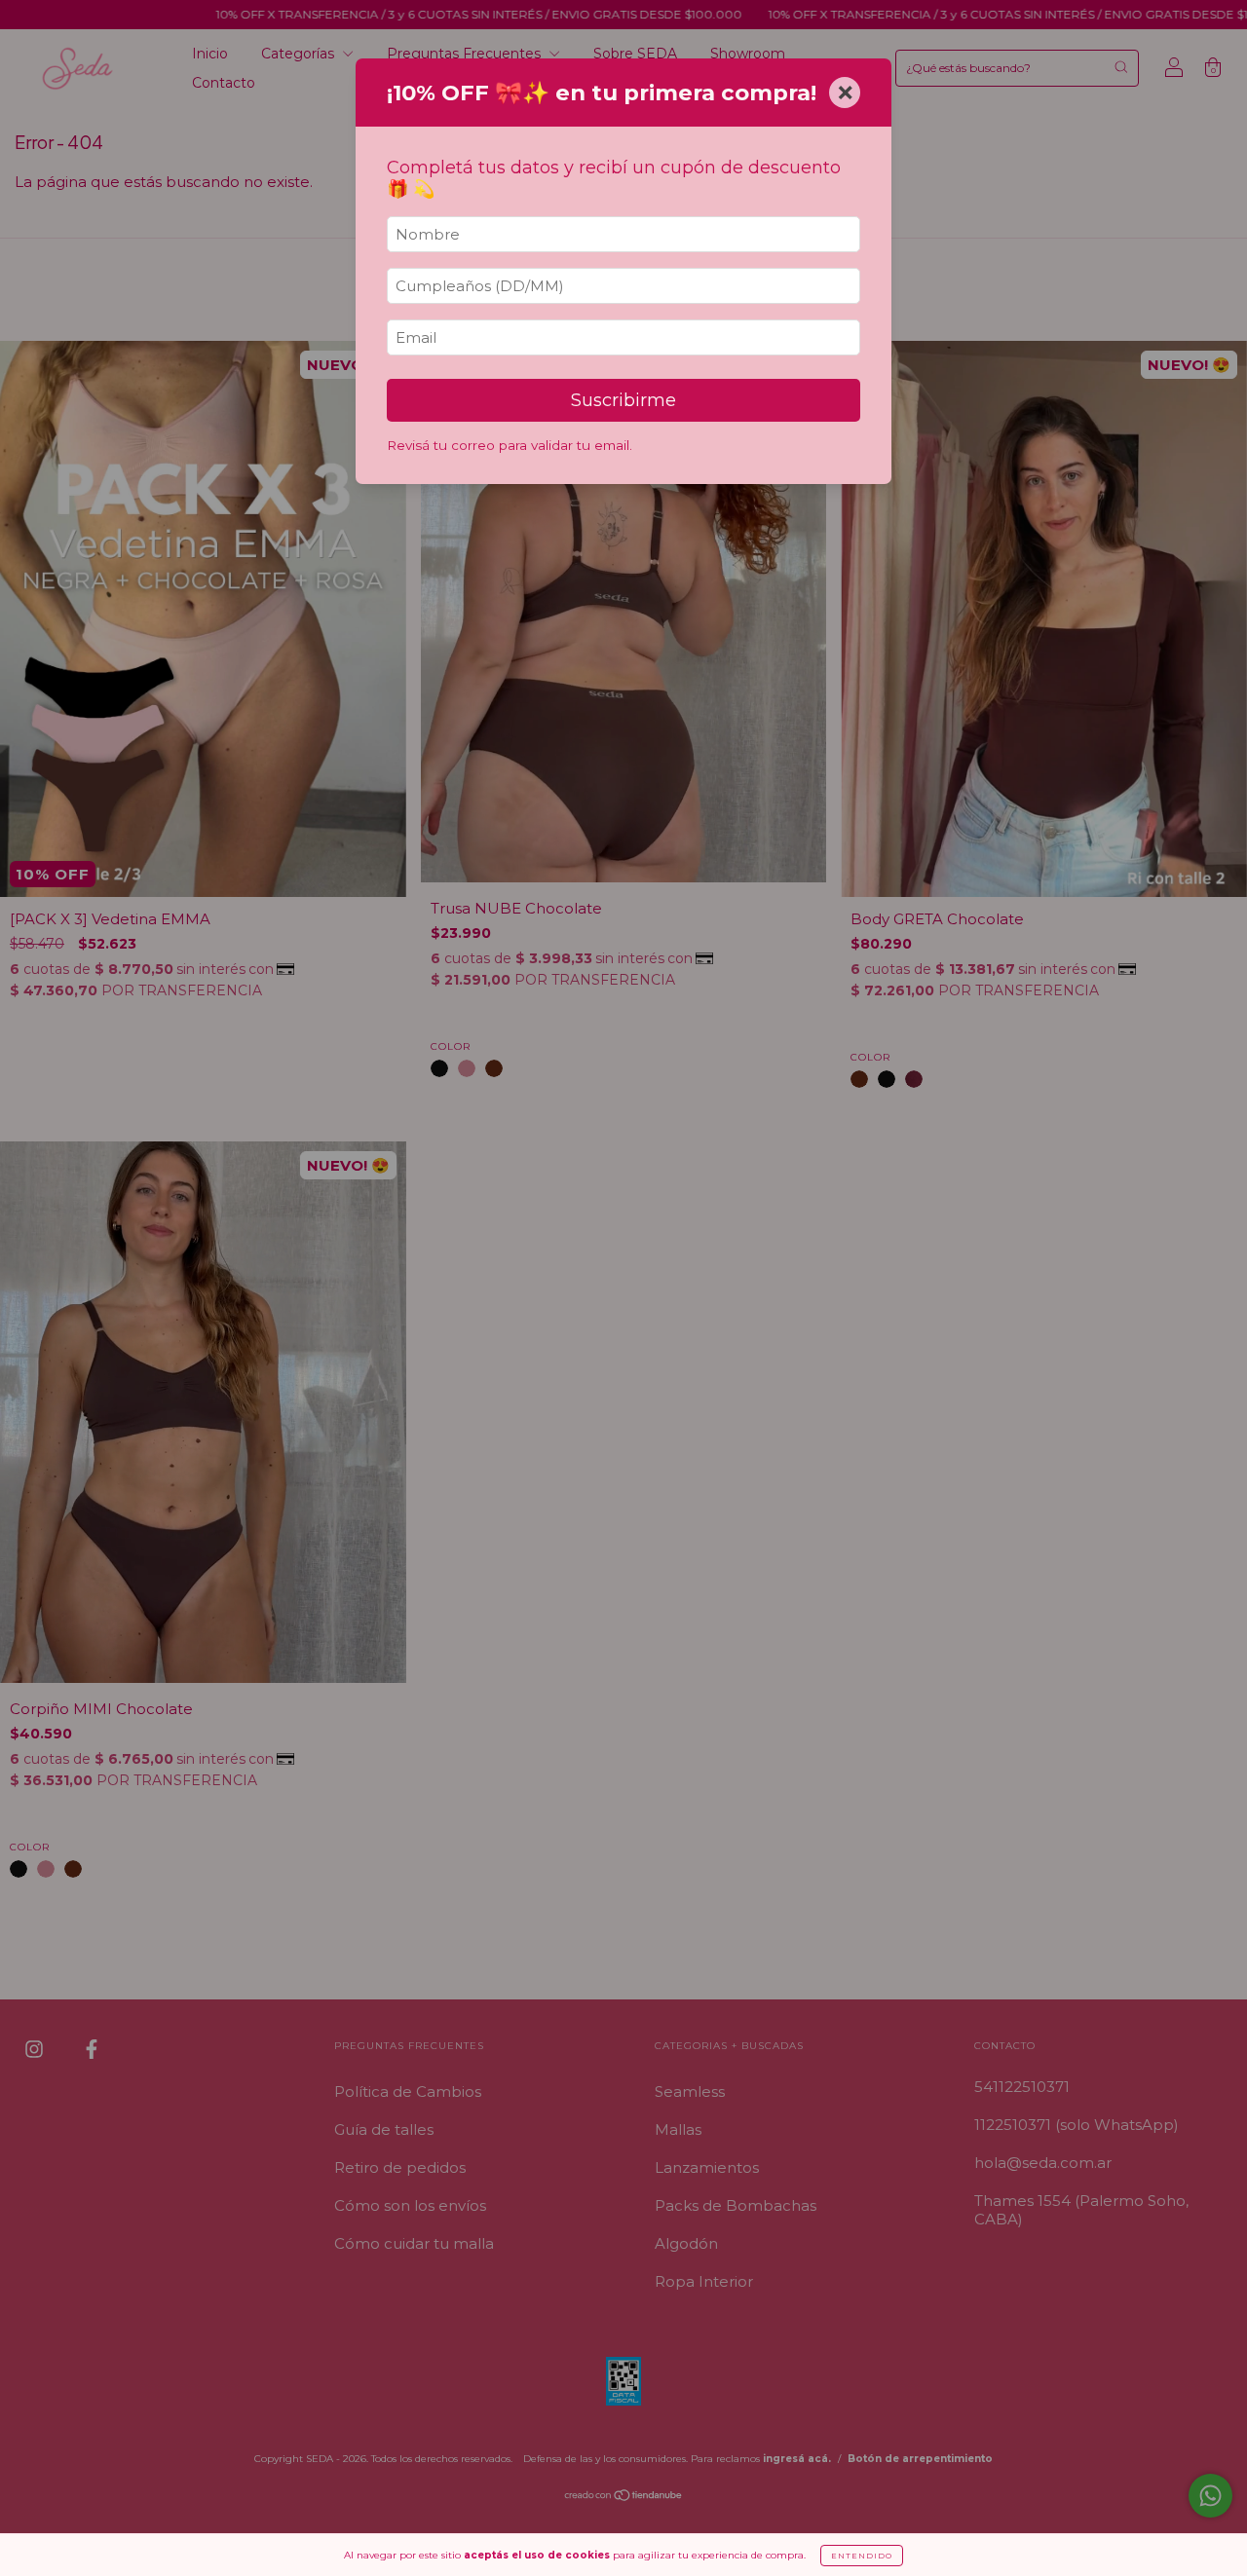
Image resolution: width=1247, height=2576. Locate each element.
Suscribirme (623, 400)
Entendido (862, 2556)
